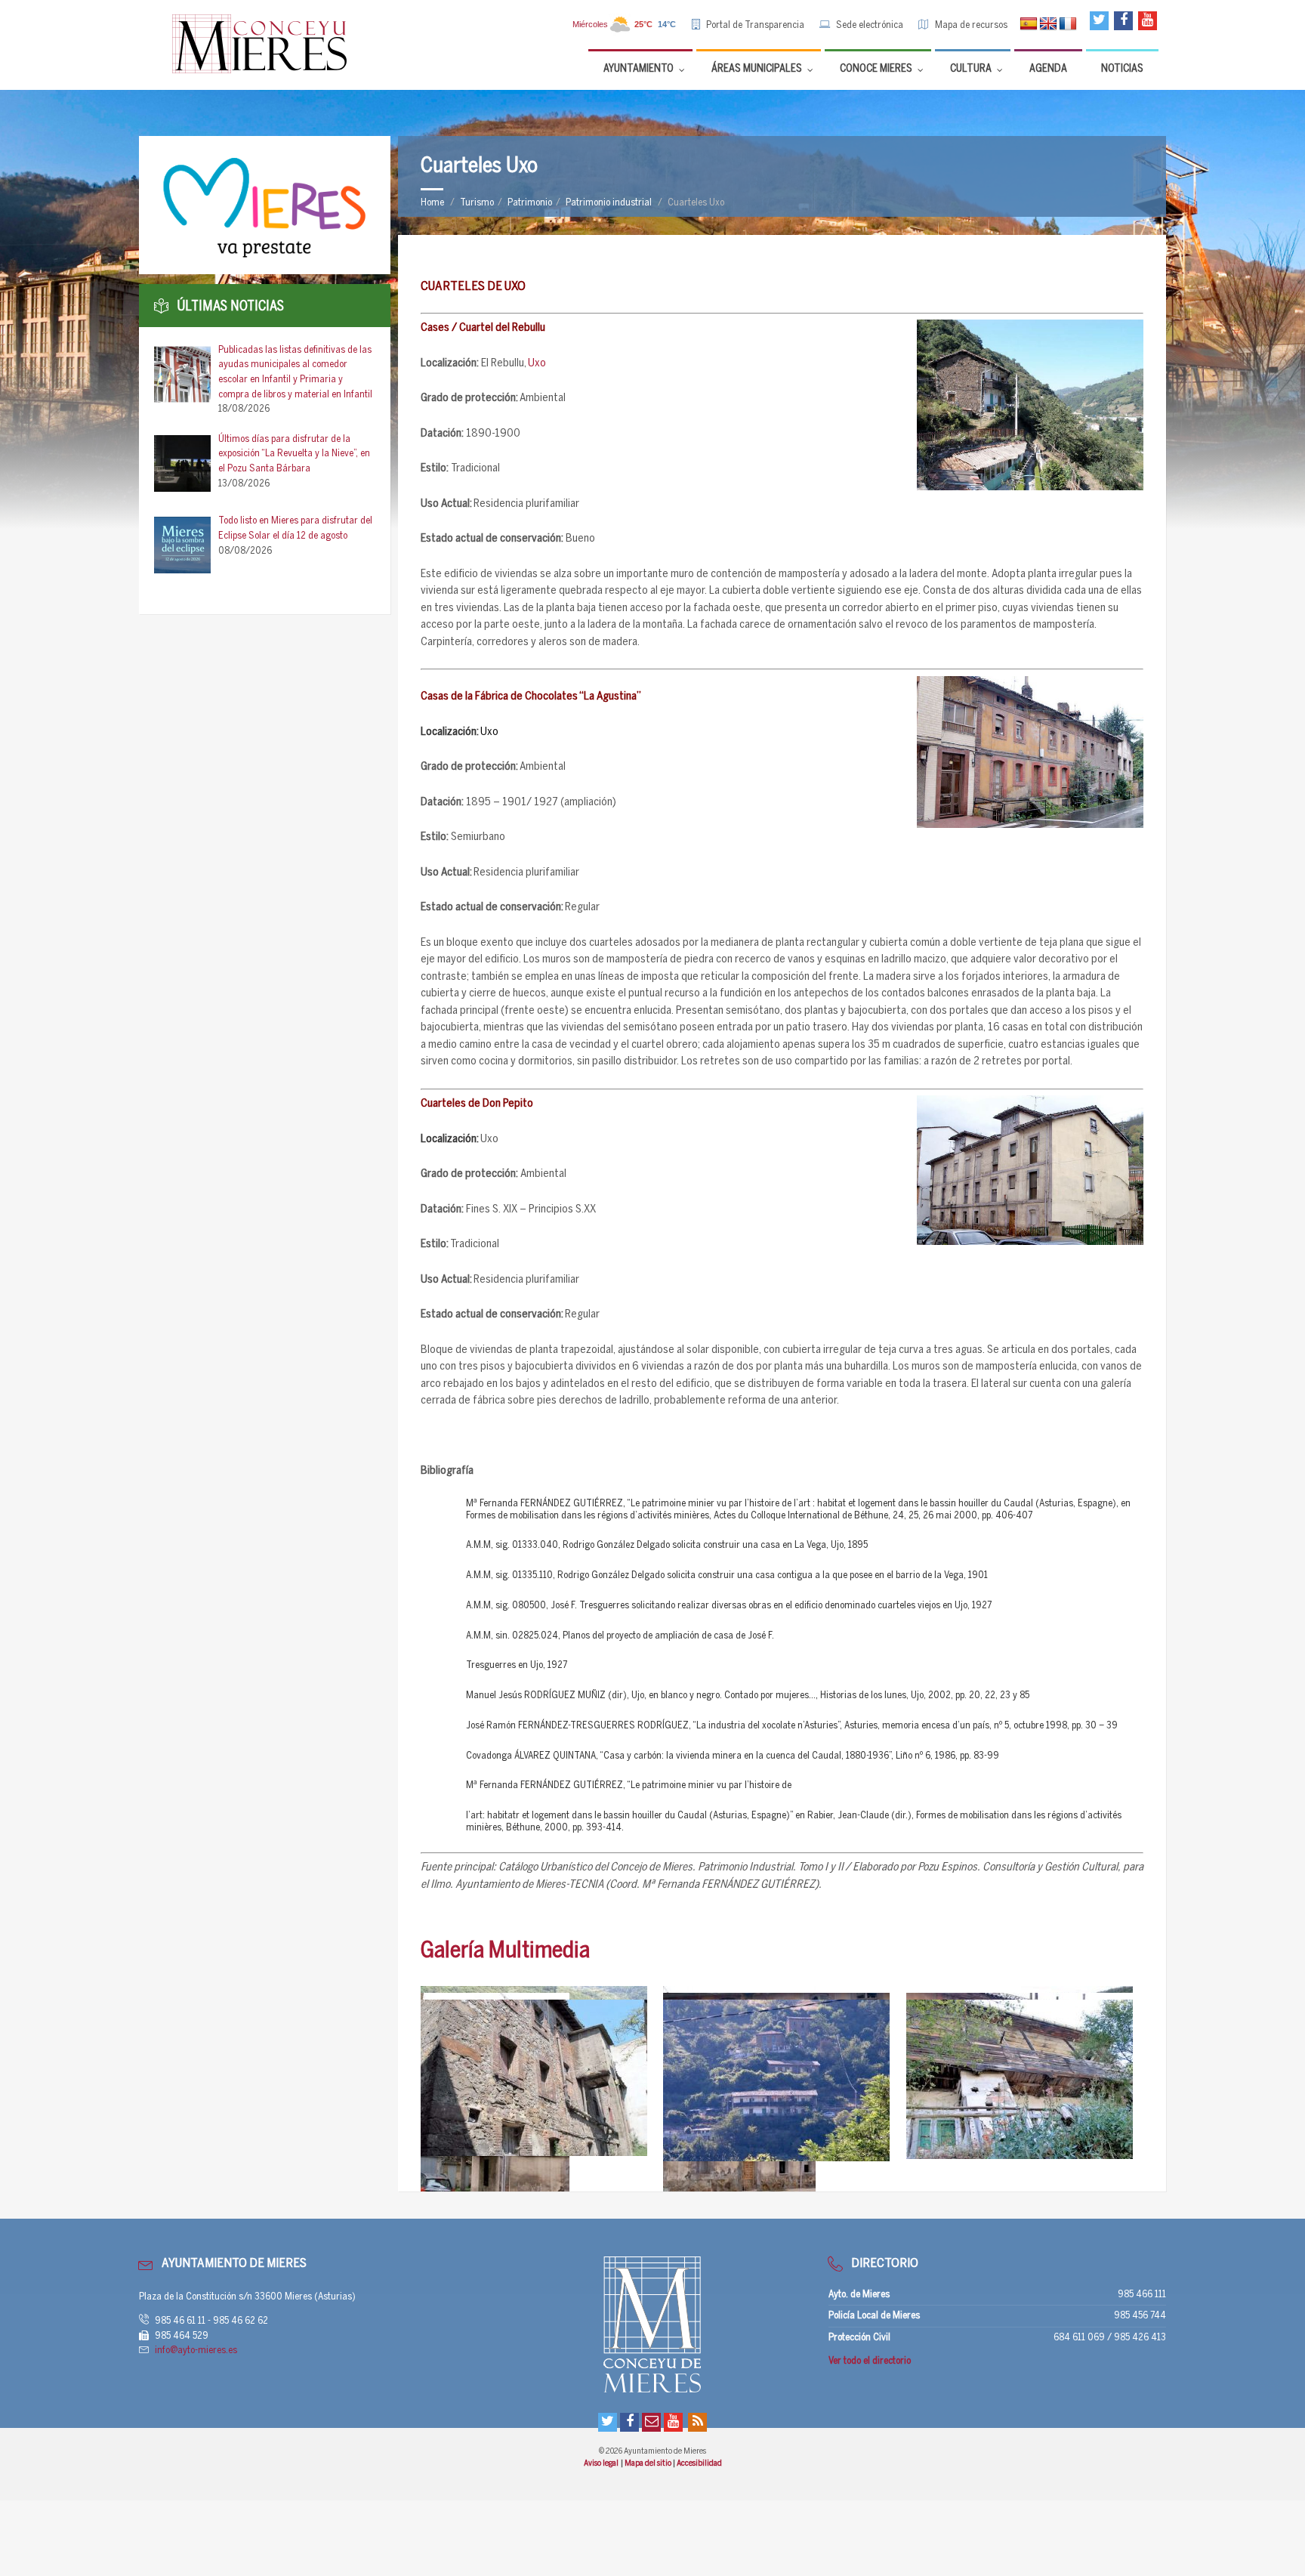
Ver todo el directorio (870, 2361)
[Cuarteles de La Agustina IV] (539, 2078)
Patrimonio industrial (609, 203)
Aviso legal (602, 2463)
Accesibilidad (699, 2463)
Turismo (477, 203)
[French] (1068, 24)
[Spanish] (1029, 24)
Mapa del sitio (649, 2463)
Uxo (537, 363)
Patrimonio (530, 203)
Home (432, 203)
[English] (1048, 24)
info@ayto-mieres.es (196, 2351)
